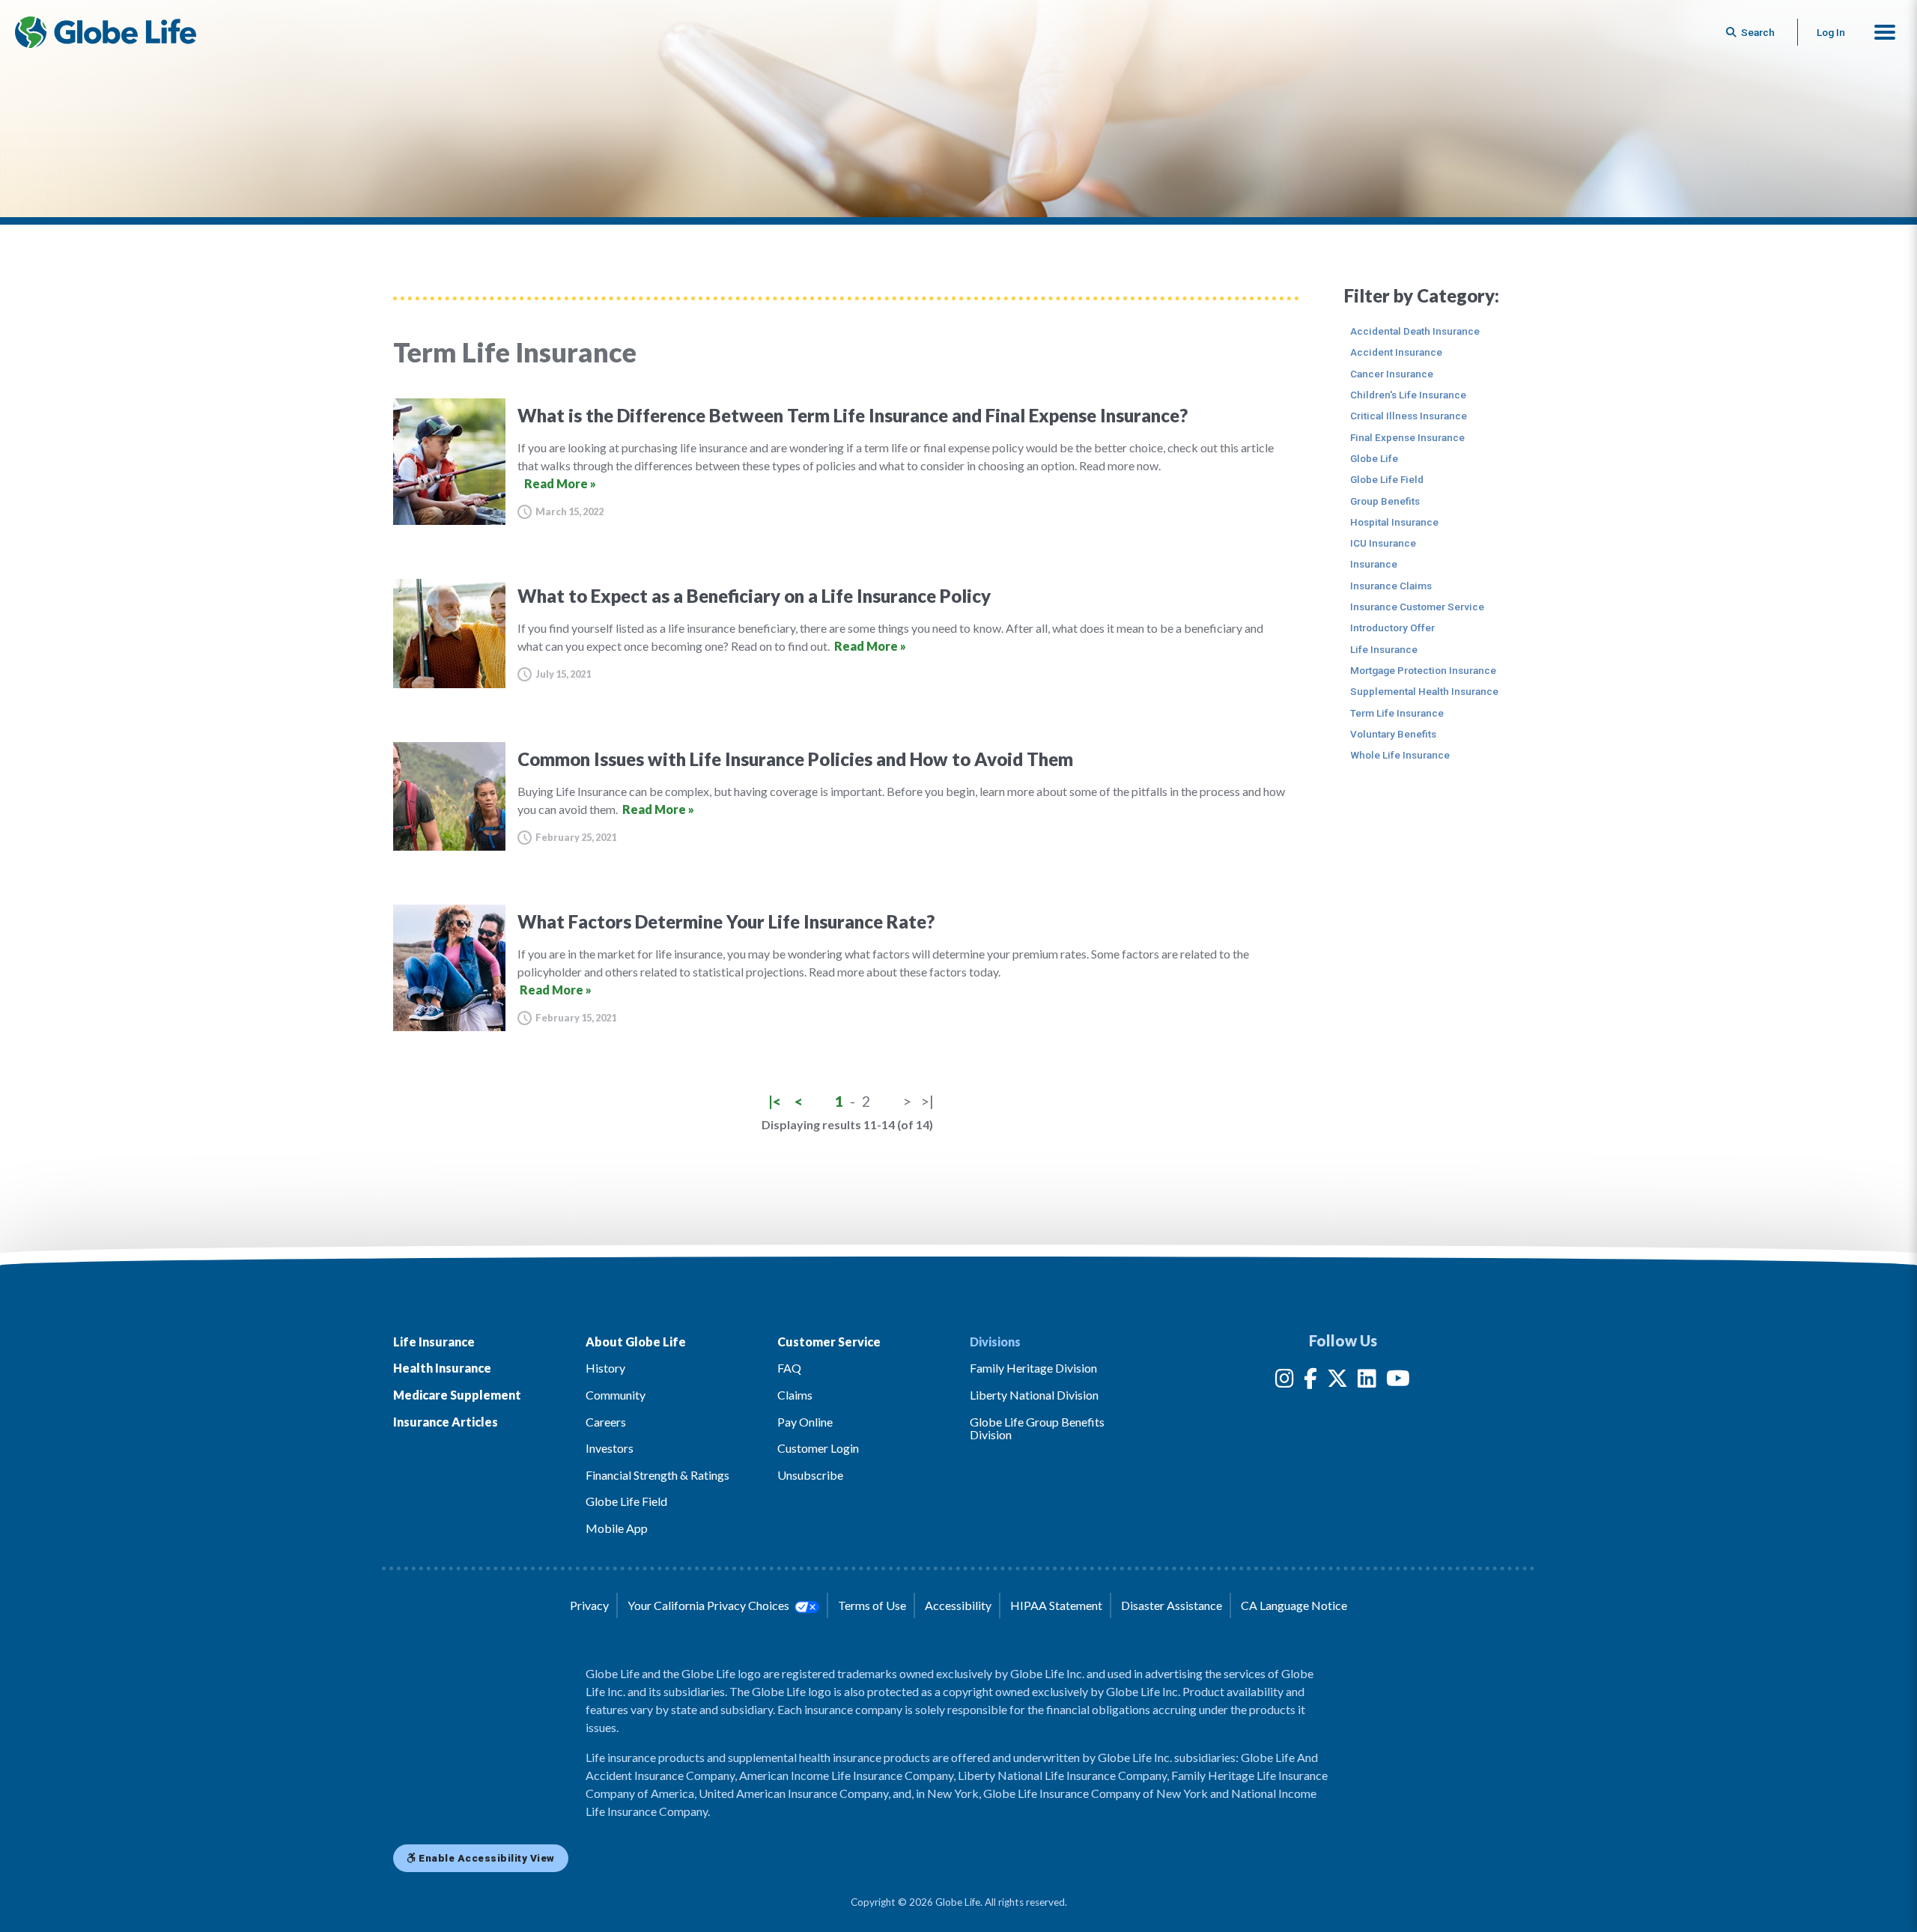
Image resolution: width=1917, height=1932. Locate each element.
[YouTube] (1398, 1381)
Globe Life (1374, 458)
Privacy (589, 1605)
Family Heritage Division (1033, 1368)
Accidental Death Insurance (1415, 331)
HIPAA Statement (1056, 1605)
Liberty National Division (1034, 1395)
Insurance (1374, 564)
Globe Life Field (1387, 479)
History (605, 1368)
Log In (1831, 32)
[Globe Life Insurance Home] (106, 32)
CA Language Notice (1294, 1605)
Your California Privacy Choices (710, 1605)
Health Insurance (442, 1368)
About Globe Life (636, 1342)
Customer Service (829, 1342)
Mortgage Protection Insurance (1423, 670)
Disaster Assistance (1172, 1605)
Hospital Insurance (1394, 522)
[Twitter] (1337, 1381)
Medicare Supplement (457, 1395)
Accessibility (958, 1605)
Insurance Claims (1391, 586)
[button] (1885, 32)
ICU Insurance (1383, 543)
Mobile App (617, 1528)
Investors (610, 1448)
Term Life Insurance (1397, 713)
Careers (606, 1422)
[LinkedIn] (1367, 1381)
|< (775, 1101)
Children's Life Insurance (1408, 395)
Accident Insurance (1396, 352)
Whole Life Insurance (1400, 755)
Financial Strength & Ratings (657, 1475)
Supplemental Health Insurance (1424, 691)
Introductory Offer (1392, 628)
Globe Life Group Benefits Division (1037, 1428)
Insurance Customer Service (1417, 607)
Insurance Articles (446, 1422)
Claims (795, 1395)
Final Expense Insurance (1407, 437)
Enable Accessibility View (486, 1858)
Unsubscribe (810, 1475)
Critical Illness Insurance (1409, 416)
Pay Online (805, 1422)
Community (616, 1395)
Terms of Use (872, 1605)
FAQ (789, 1368)
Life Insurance (1384, 649)
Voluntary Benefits (1393, 734)
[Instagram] (1285, 1381)
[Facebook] (1310, 1381)
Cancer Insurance (1392, 374)
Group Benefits (1385, 501)
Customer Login (818, 1448)
